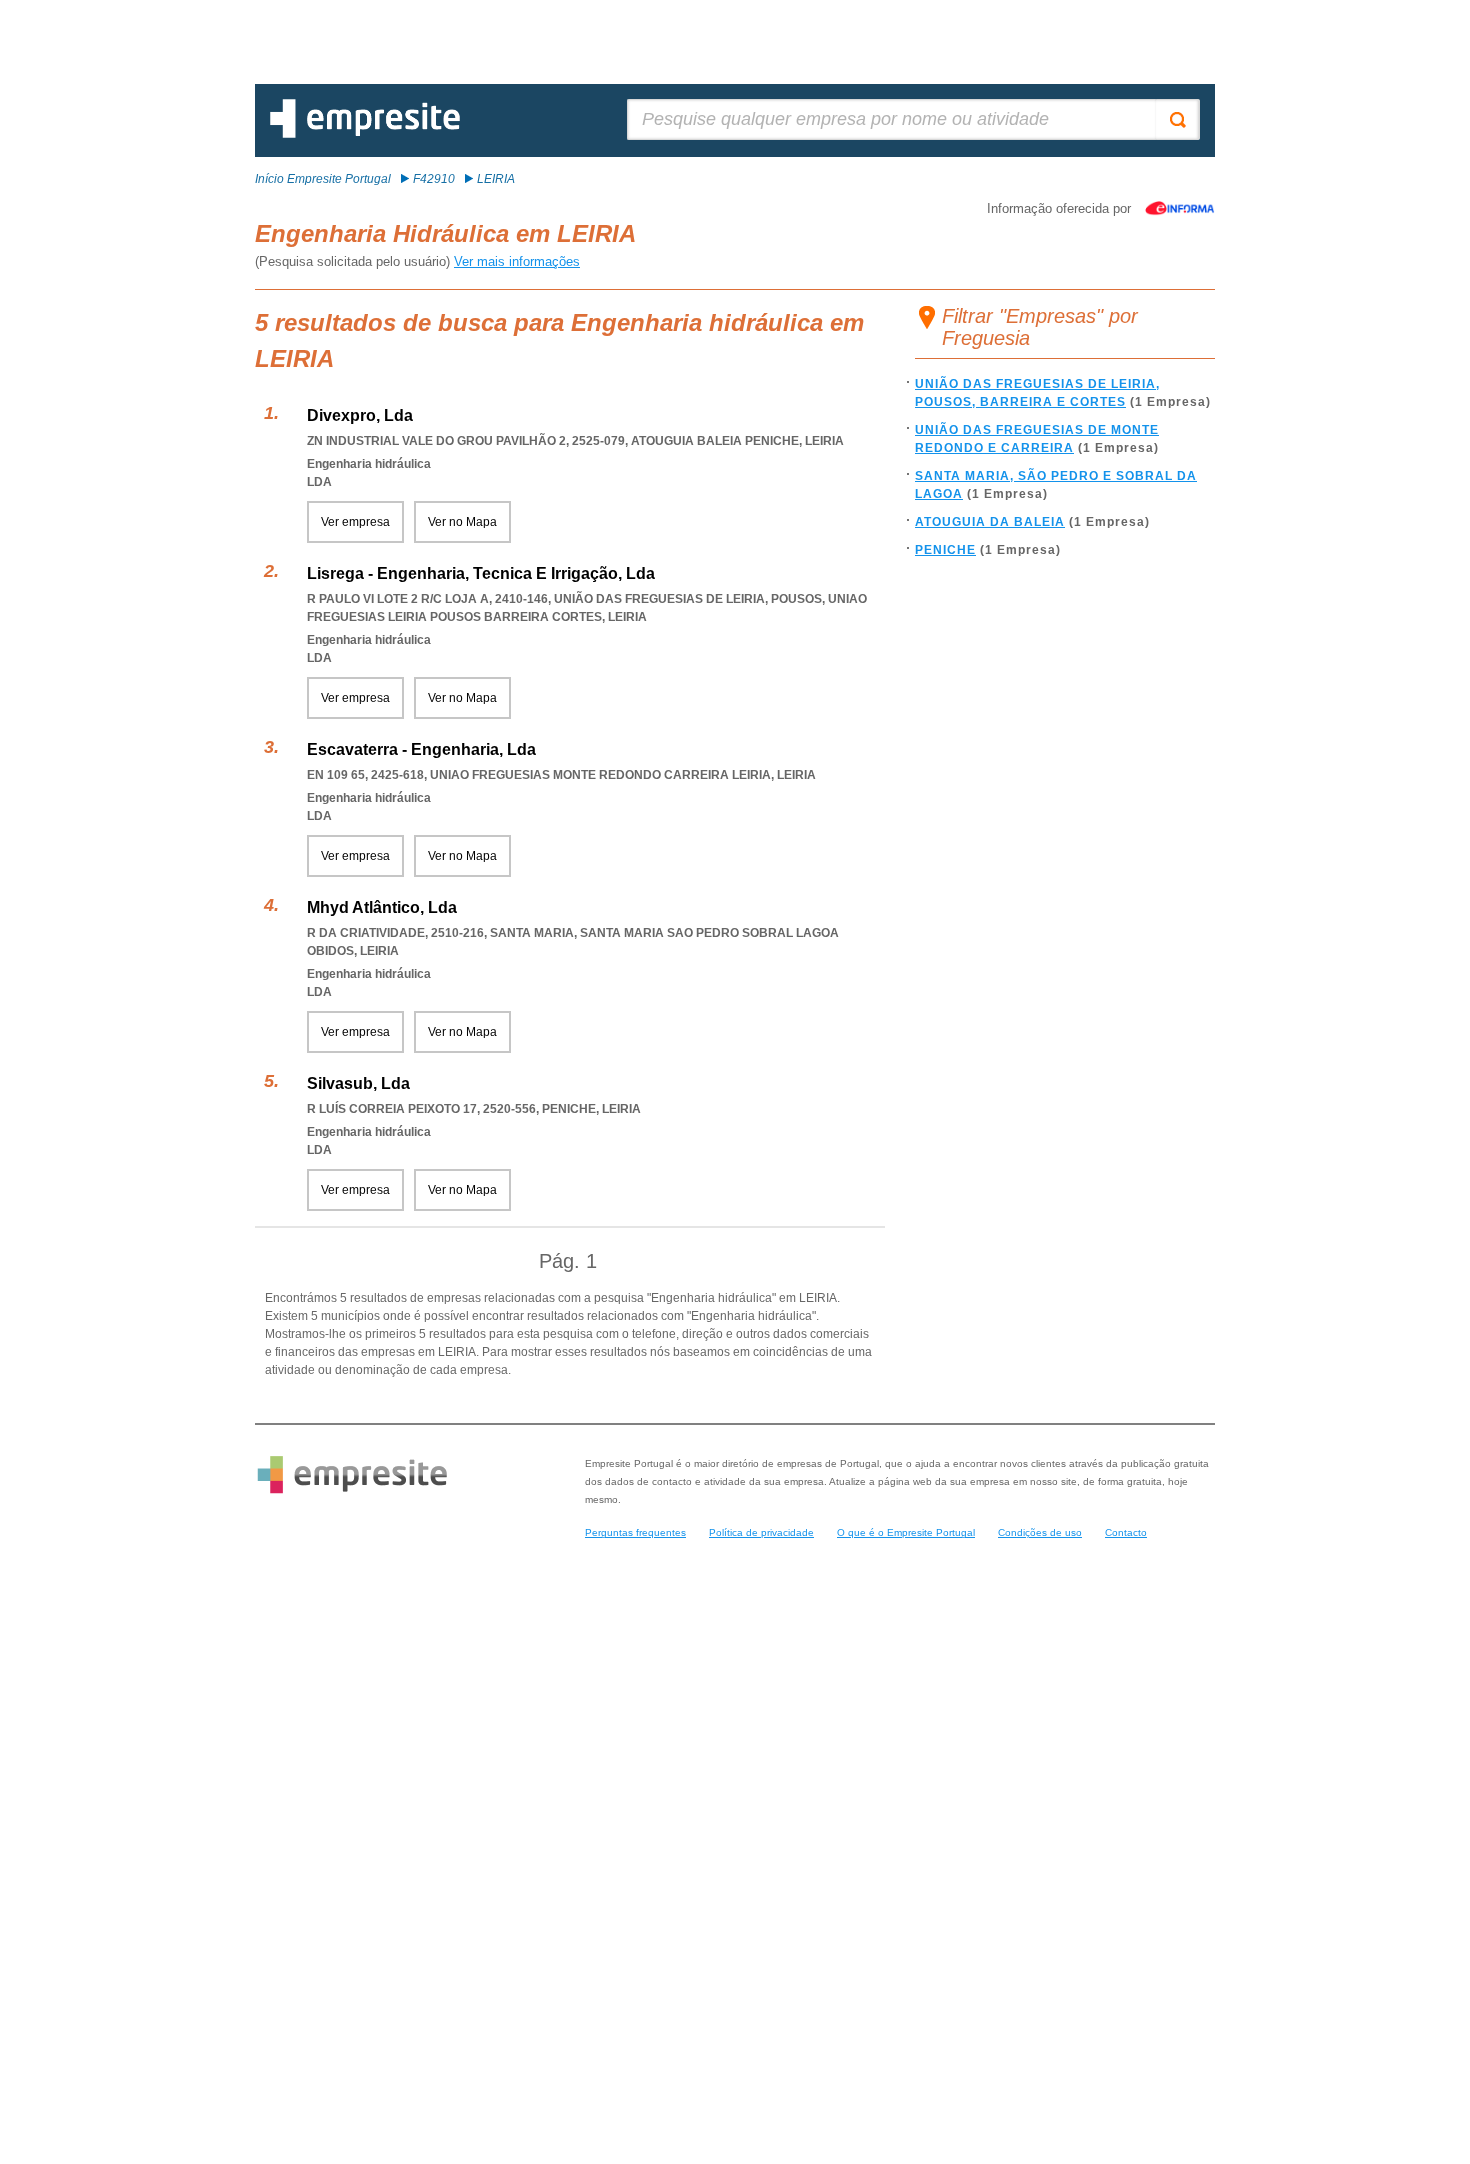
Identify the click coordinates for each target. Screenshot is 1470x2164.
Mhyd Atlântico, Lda (382, 907)
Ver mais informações (517, 261)
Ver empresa (355, 522)
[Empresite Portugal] (365, 134)
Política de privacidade (761, 1532)
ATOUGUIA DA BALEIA (990, 522)
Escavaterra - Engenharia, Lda (421, 749)
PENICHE (945, 550)
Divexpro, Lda (360, 415)
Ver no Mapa (462, 522)
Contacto (1126, 1532)
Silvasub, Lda (358, 1083)
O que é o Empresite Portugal (906, 1532)
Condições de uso (1040, 1532)
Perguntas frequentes (635, 1532)
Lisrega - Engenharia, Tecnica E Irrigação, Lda (481, 573)
